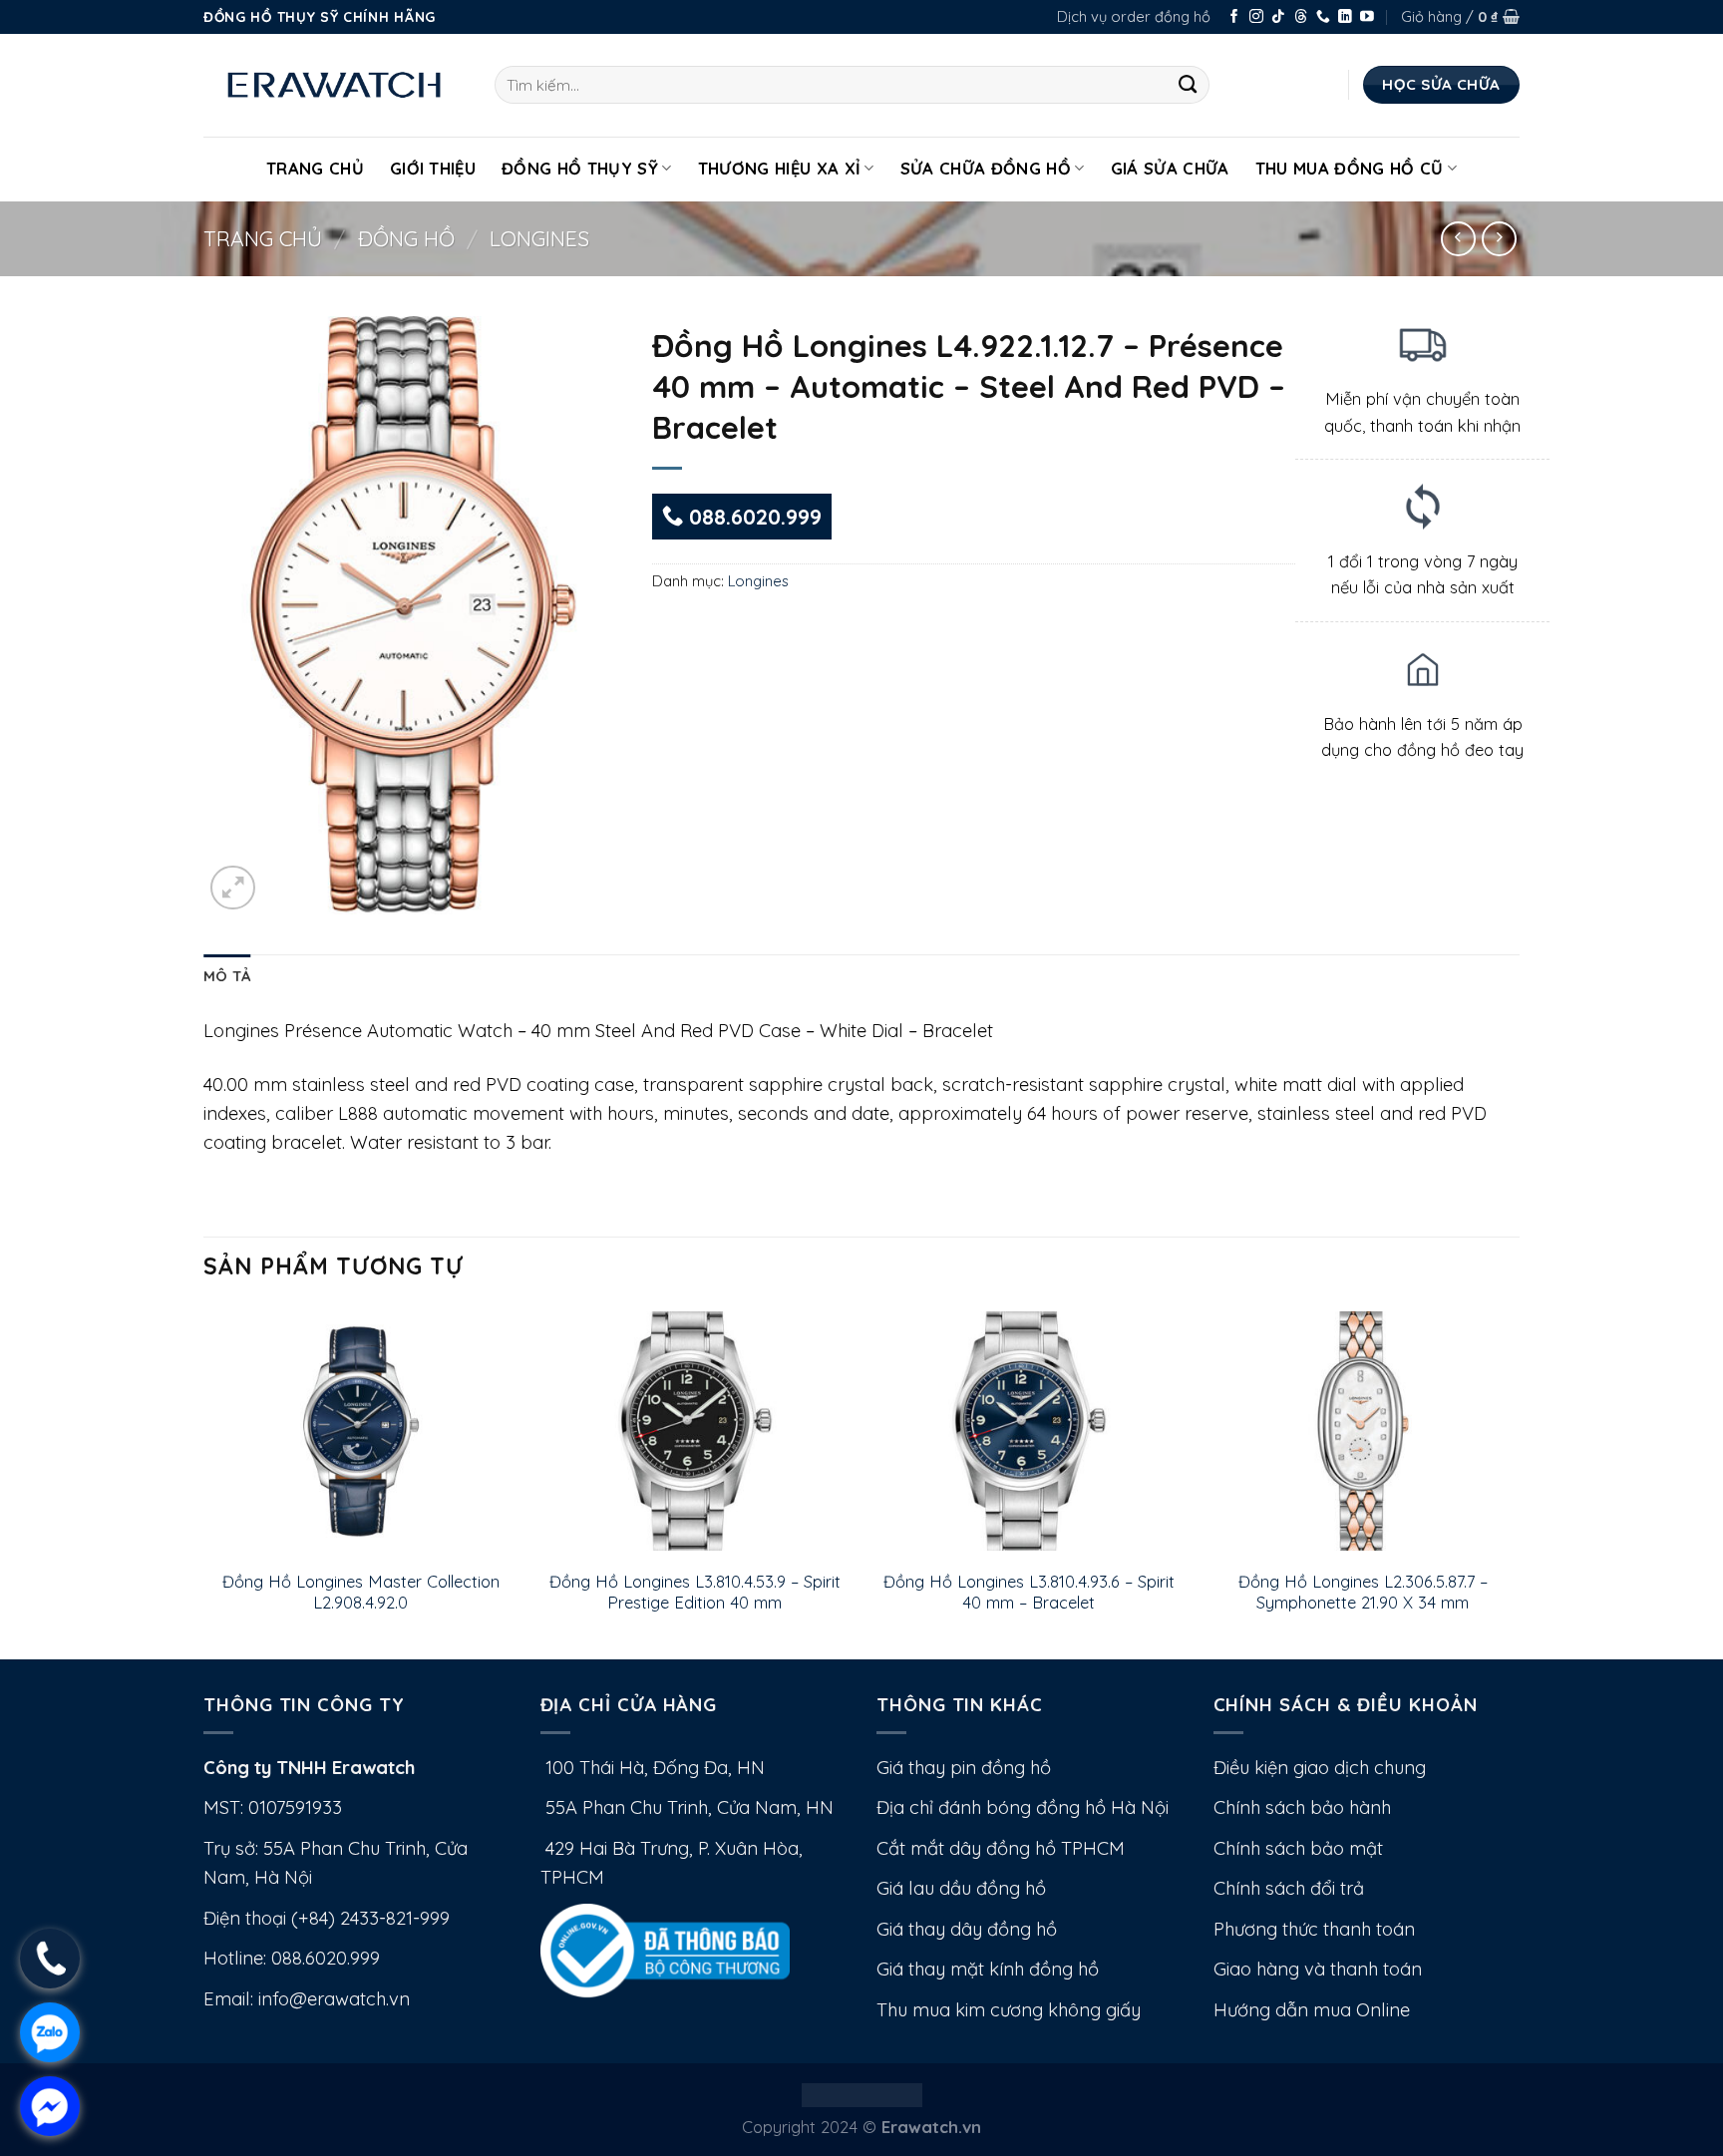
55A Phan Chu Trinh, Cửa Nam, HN (687, 1807)
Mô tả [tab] (227, 976)
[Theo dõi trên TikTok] (1278, 17)
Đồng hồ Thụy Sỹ (580, 168)
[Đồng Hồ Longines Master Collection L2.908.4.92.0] (360, 1431)
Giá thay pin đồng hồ (964, 1768)
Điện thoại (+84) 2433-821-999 (327, 1918)
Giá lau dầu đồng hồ (961, 1888)
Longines (539, 238)
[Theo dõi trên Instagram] (1256, 17)
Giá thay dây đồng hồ (967, 1929)
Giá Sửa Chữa (1170, 168)
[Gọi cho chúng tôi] (1323, 17)
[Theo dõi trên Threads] (1301, 17)
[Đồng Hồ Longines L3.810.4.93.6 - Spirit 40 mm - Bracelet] (1029, 1431)
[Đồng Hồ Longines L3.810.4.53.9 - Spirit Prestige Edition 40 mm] (694, 1431)
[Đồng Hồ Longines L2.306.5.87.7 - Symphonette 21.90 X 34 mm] (1363, 1431)
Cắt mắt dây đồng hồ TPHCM (1001, 1848)
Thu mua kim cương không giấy (1009, 2010)
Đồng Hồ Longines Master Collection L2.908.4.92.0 (361, 1592)
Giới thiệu (433, 168)
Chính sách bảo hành (1302, 1807)
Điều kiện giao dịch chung (1320, 1768)
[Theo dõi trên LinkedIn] (1345, 17)
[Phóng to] (233, 888)
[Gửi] (1188, 85)
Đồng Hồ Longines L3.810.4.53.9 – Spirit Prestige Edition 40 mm (695, 1592)
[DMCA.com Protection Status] (862, 2093)
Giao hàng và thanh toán (1318, 1969)
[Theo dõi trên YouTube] (1367, 17)
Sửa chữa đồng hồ (986, 168)
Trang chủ (263, 238)
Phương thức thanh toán (1314, 1929)
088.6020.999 (752, 517)
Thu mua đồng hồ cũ (1350, 168)
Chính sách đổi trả (1289, 1888)
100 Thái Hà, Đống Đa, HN (653, 1768)
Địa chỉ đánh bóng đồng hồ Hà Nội (1023, 1807)
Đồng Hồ (406, 238)
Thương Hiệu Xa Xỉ (780, 168)
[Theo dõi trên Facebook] (1234, 17)
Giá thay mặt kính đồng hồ (988, 1969)
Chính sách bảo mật (1298, 1848)
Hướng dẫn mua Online (1312, 2010)
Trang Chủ (315, 168)
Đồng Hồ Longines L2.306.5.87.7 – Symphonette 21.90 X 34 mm (1363, 1592)
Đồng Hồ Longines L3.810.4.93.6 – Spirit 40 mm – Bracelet (1029, 1592)
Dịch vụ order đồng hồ (1134, 16)
